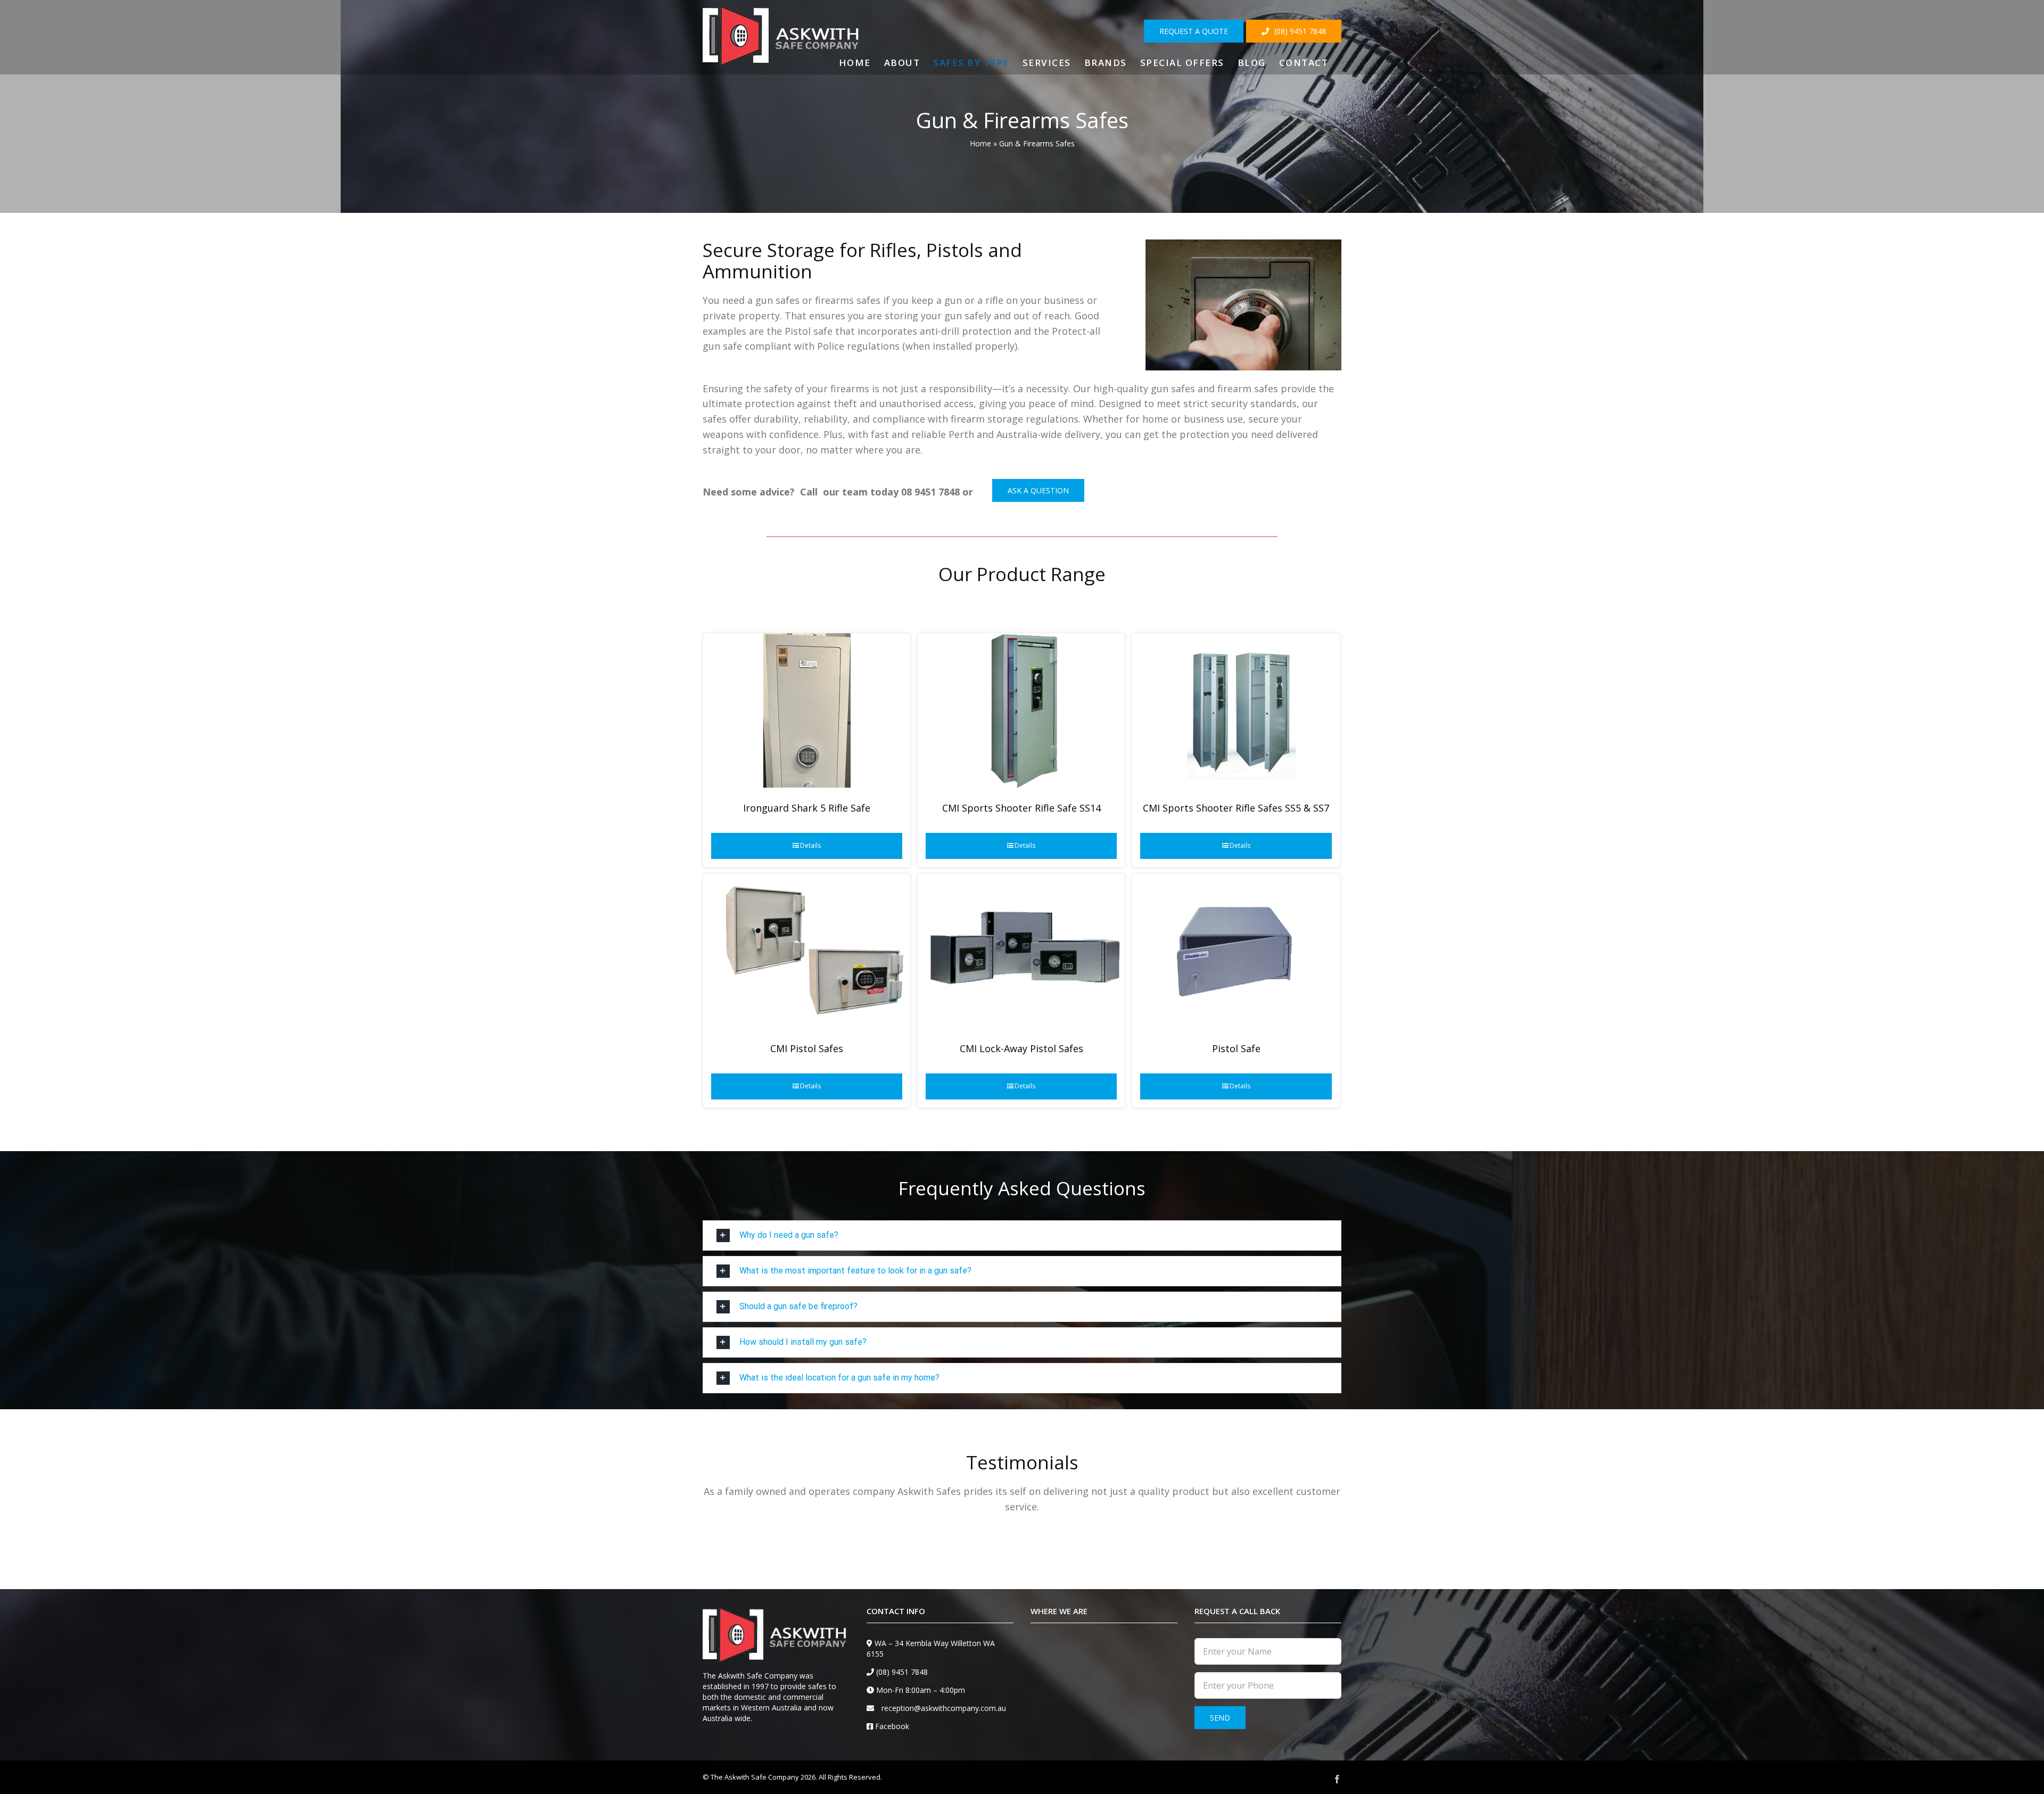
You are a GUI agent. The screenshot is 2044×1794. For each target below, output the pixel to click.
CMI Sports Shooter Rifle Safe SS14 (1021, 808)
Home (980, 143)
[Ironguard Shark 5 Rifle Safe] (807, 710)
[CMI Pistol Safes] (807, 951)
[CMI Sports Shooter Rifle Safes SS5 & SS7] (1236, 710)
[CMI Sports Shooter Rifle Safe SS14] (1021, 710)
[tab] (1022, 1235)
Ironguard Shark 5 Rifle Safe (807, 808)
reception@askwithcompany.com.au (944, 1708)
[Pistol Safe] (1236, 951)
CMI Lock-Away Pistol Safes (1021, 1048)
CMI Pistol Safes (807, 1048)
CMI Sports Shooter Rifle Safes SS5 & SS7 (1236, 808)
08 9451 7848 (930, 492)
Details (810, 845)
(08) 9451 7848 (902, 1672)
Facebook (892, 1726)
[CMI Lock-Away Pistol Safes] (1021, 951)
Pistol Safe (1236, 1048)
